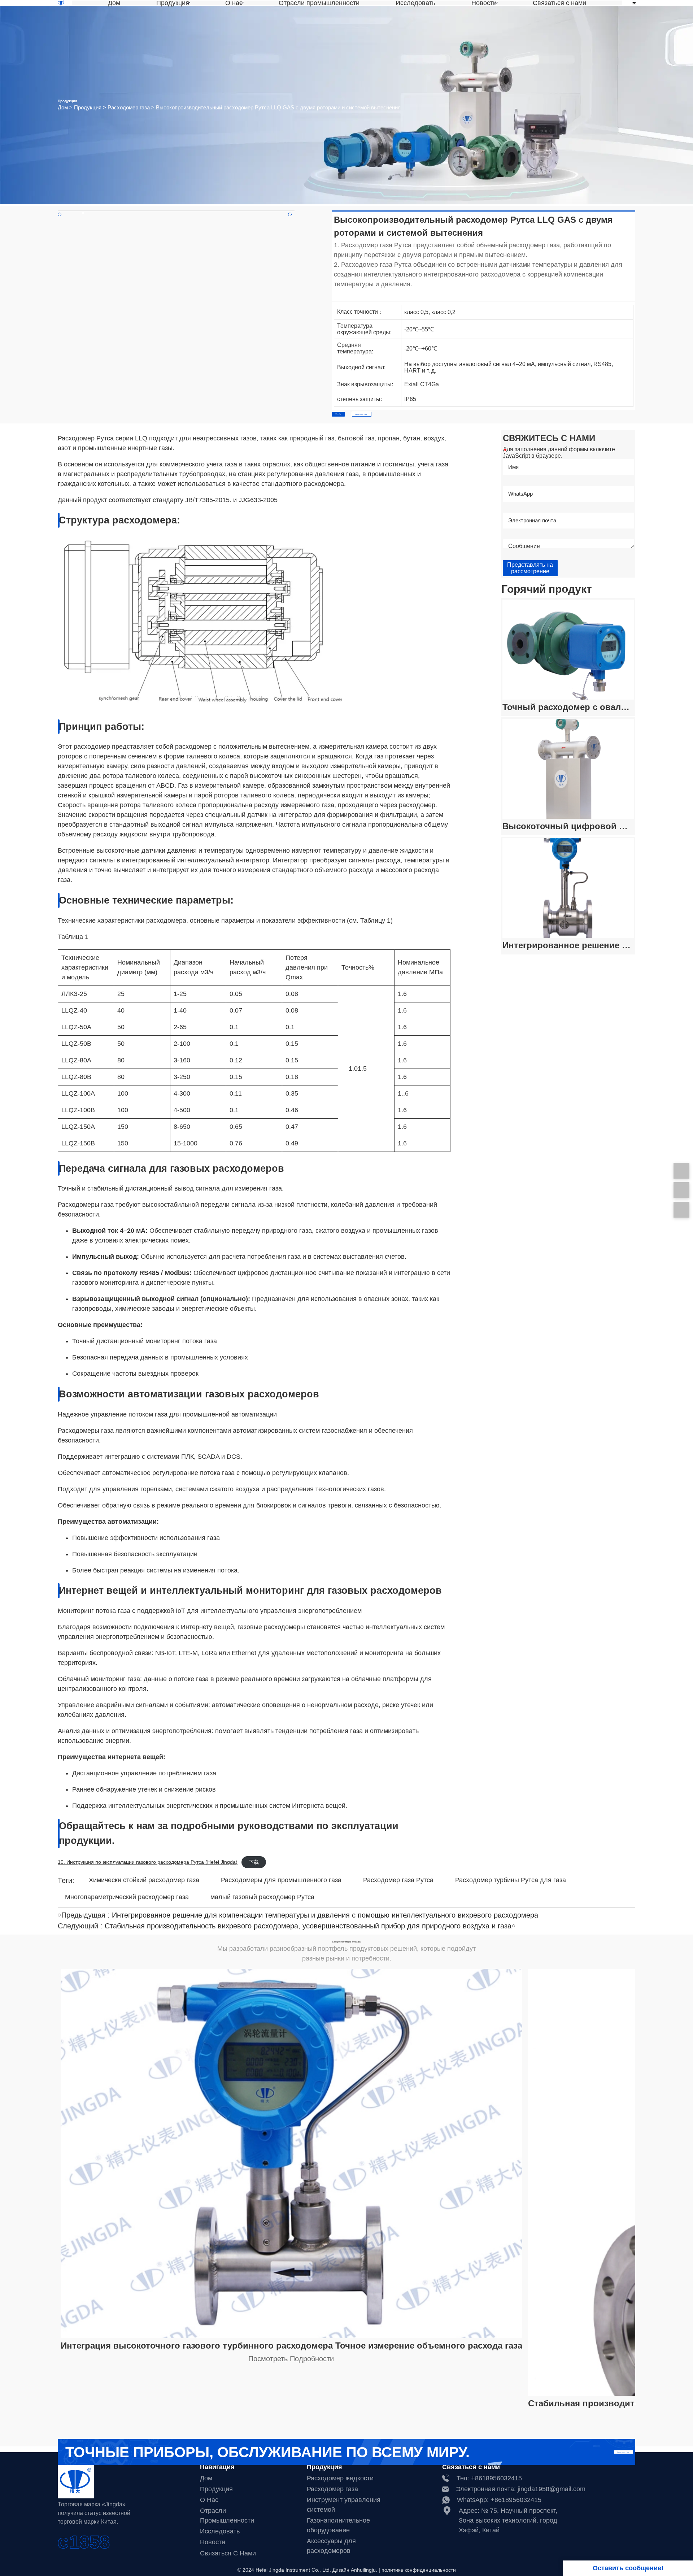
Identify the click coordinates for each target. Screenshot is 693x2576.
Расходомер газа (129, 108)
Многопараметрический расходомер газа (127, 1897)
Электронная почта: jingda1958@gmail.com (521, 2489)
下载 (254, 1862)
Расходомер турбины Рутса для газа (511, 1880)
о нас (209, 2500)
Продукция (173, 3)
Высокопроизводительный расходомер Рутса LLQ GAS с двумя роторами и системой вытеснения (278, 108)
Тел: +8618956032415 (489, 2478)
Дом (114, 3)
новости (213, 2542)
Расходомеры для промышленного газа (281, 1880)
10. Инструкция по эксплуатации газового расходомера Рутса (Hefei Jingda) (148, 1862)
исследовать (220, 2531)
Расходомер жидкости (340, 2478)
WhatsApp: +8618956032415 (499, 2500)
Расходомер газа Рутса (398, 1880)
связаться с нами (228, 2553)
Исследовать (415, 3)
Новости (484, 3)
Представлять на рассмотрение (530, 568)
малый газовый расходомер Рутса (262, 1897)
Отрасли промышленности (319, 3)
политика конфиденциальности (419, 2570)
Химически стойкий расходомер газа (144, 1880)
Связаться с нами (559, 3)
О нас (234, 3)
